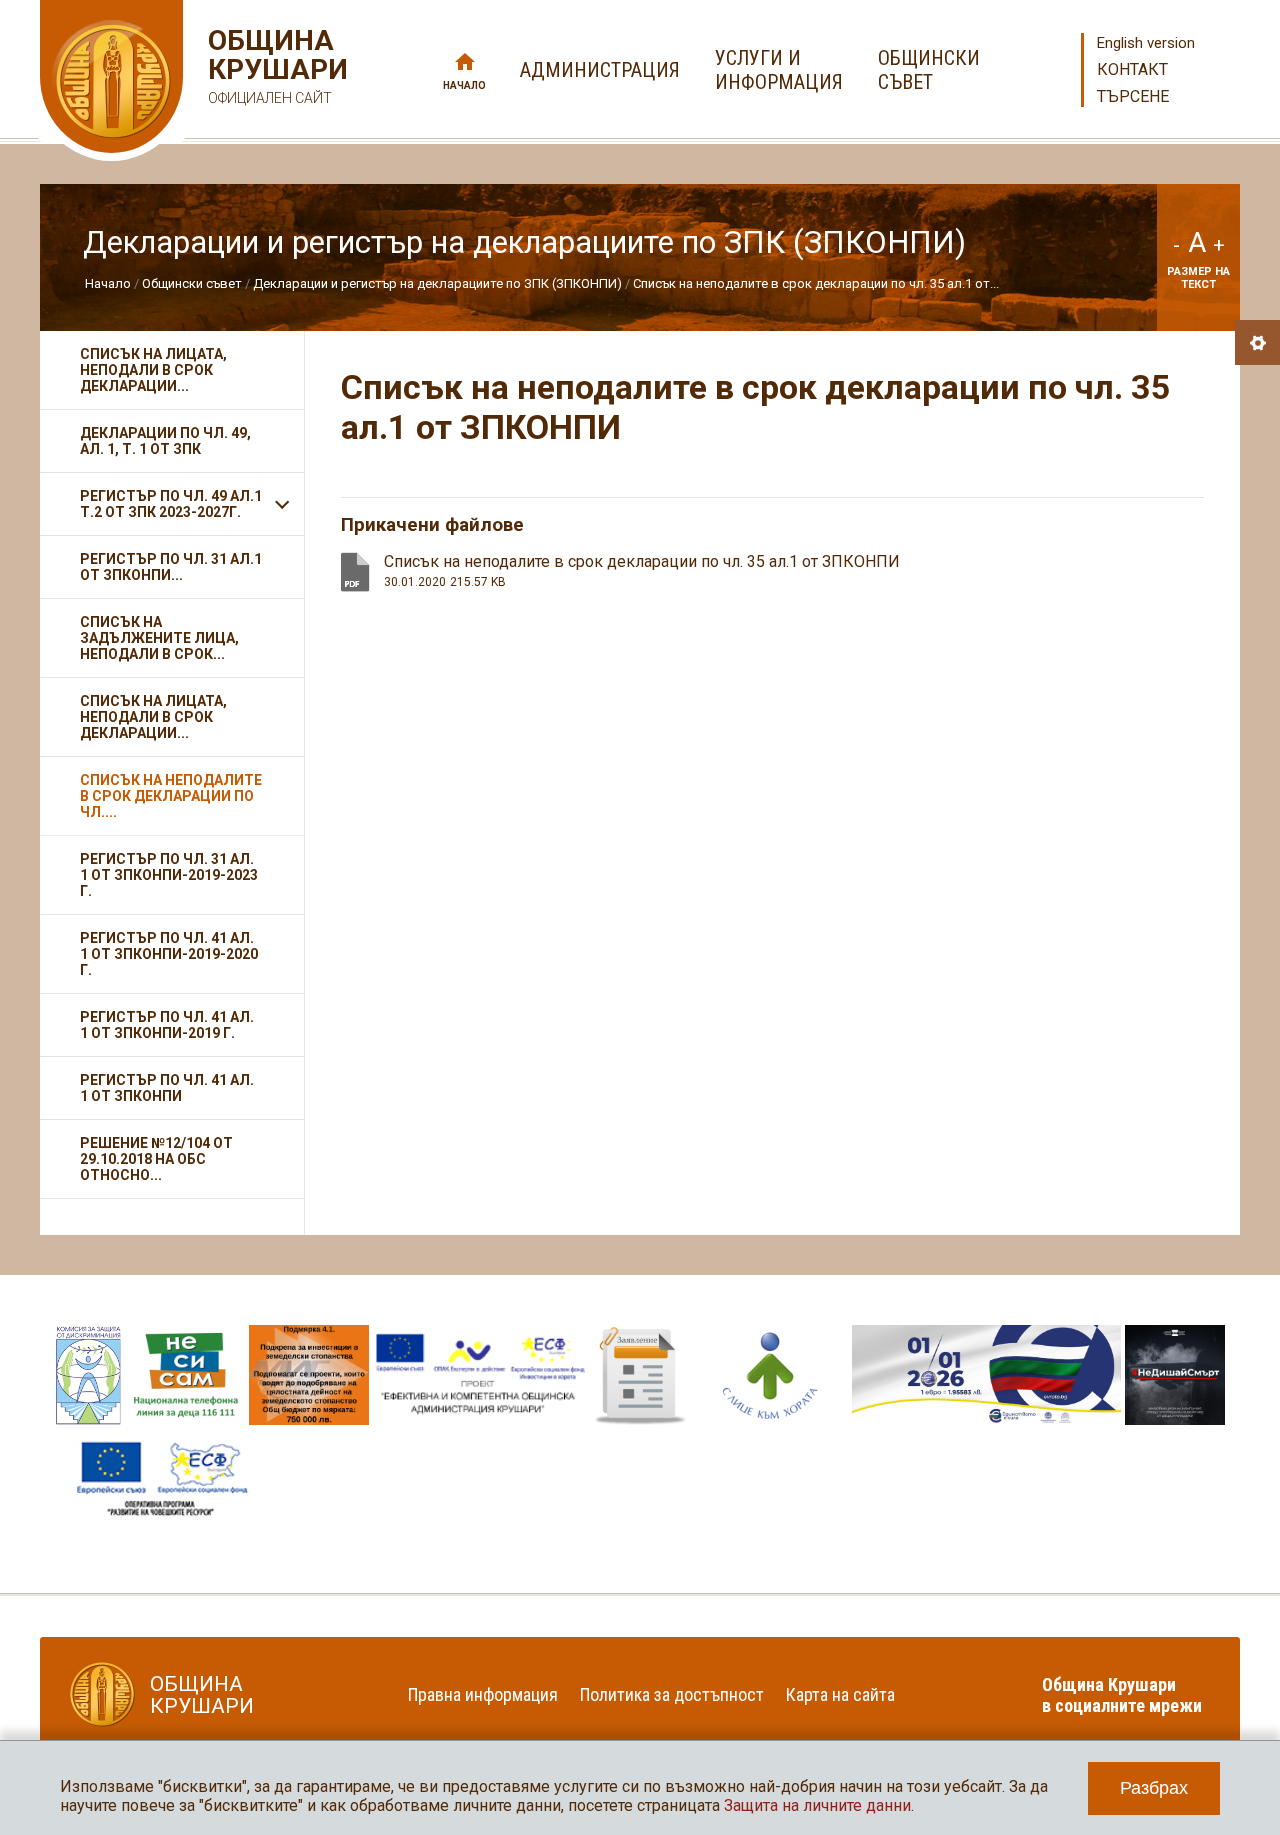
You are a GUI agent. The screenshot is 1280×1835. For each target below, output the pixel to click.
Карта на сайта (840, 1694)
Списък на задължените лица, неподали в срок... (159, 638)
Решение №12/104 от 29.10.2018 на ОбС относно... (156, 1159)
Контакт (1132, 69)
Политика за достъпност (672, 1694)
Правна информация (483, 1694)
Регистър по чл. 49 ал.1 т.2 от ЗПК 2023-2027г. (171, 504)
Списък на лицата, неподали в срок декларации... (153, 370)
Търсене (1133, 96)
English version (1146, 43)
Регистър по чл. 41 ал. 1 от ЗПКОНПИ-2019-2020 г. (169, 954)
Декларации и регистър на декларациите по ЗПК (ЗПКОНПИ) (437, 283)
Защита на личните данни (817, 1805)
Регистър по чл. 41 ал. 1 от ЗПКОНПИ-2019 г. (167, 1025)
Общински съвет (192, 283)
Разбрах (1154, 1788)
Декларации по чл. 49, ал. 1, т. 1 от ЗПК (165, 441)
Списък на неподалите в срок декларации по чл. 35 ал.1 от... (816, 283)
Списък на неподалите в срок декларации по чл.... (171, 796)
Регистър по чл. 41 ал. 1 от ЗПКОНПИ (167, 1088)
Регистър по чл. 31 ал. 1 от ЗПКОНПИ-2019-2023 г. (169, 875)
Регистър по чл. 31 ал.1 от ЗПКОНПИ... (171, 567)
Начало (464, 85)
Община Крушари (275, 66)
